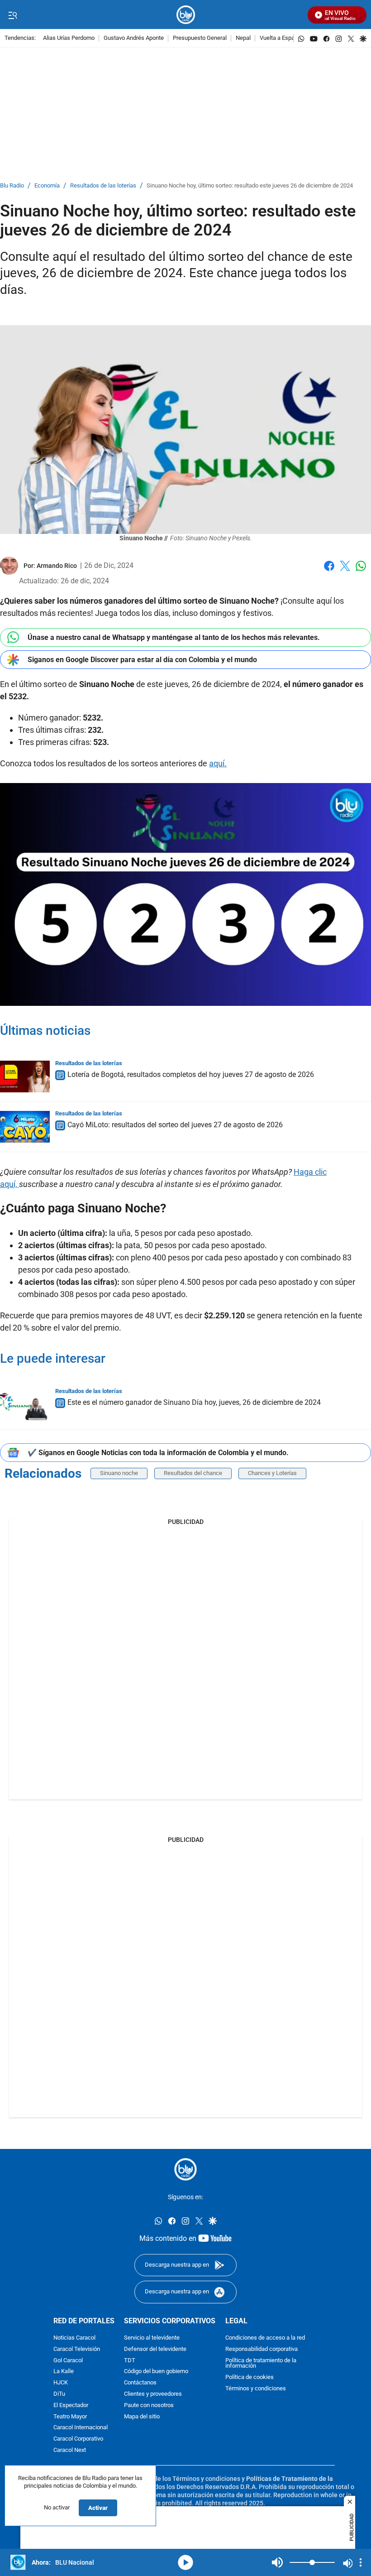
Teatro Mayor (70, 2417)
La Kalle (64, 2372)
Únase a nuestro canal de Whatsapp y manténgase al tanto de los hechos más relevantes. (174, 637)
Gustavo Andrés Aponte (134, 38)
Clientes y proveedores (153, 2394)
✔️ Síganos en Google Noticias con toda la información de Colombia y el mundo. (158, 1453)
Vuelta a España (280, 38)
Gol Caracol (68, 2361)
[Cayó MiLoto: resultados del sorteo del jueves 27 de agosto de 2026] (25, 1127)
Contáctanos (140, 2383)
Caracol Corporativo (78, 2439)
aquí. (218, 763)
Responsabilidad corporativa (262, 2349)
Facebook (329, 571)
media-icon (185, 2562)
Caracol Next (70, 2450)
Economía (47, 186)
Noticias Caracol (74, 2338)
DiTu (59, 2394)
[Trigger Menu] (12, 15)
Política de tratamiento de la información (261, 2364)
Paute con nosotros (149, 2405)
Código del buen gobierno (156, 2372)
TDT (130, 2361)
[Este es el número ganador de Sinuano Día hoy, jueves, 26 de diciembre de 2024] (25, 1404)
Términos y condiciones (256, 2389)
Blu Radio (12, 186)
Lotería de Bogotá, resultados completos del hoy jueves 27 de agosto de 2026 (191, 1074)
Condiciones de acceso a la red (265, 2338)
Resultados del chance (193, 1473)
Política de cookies (250, 2377)
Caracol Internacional (81, 2428)
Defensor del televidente (155, 2349)
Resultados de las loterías (103, 186)
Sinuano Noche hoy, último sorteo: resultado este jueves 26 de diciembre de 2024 (250, 186)
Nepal (243, 38)
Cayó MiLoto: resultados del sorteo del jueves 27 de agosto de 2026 (175, 1125)
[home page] (186, 15)
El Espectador (71, 2405)
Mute (277, 2562)
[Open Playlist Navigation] (361, 2562)
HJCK (61, 2383)
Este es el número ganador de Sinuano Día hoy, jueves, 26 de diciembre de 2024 (194, 1402)
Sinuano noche (119, 1473)
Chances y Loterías (272, 1473)
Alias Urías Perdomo (69, 38)
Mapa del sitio (142, 2417)
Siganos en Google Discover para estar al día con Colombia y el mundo (142, 660)
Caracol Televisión (77, 2349)
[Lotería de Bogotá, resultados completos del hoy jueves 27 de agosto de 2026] (25, 1077)
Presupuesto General (200, 38)
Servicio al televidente (152, 2338)
